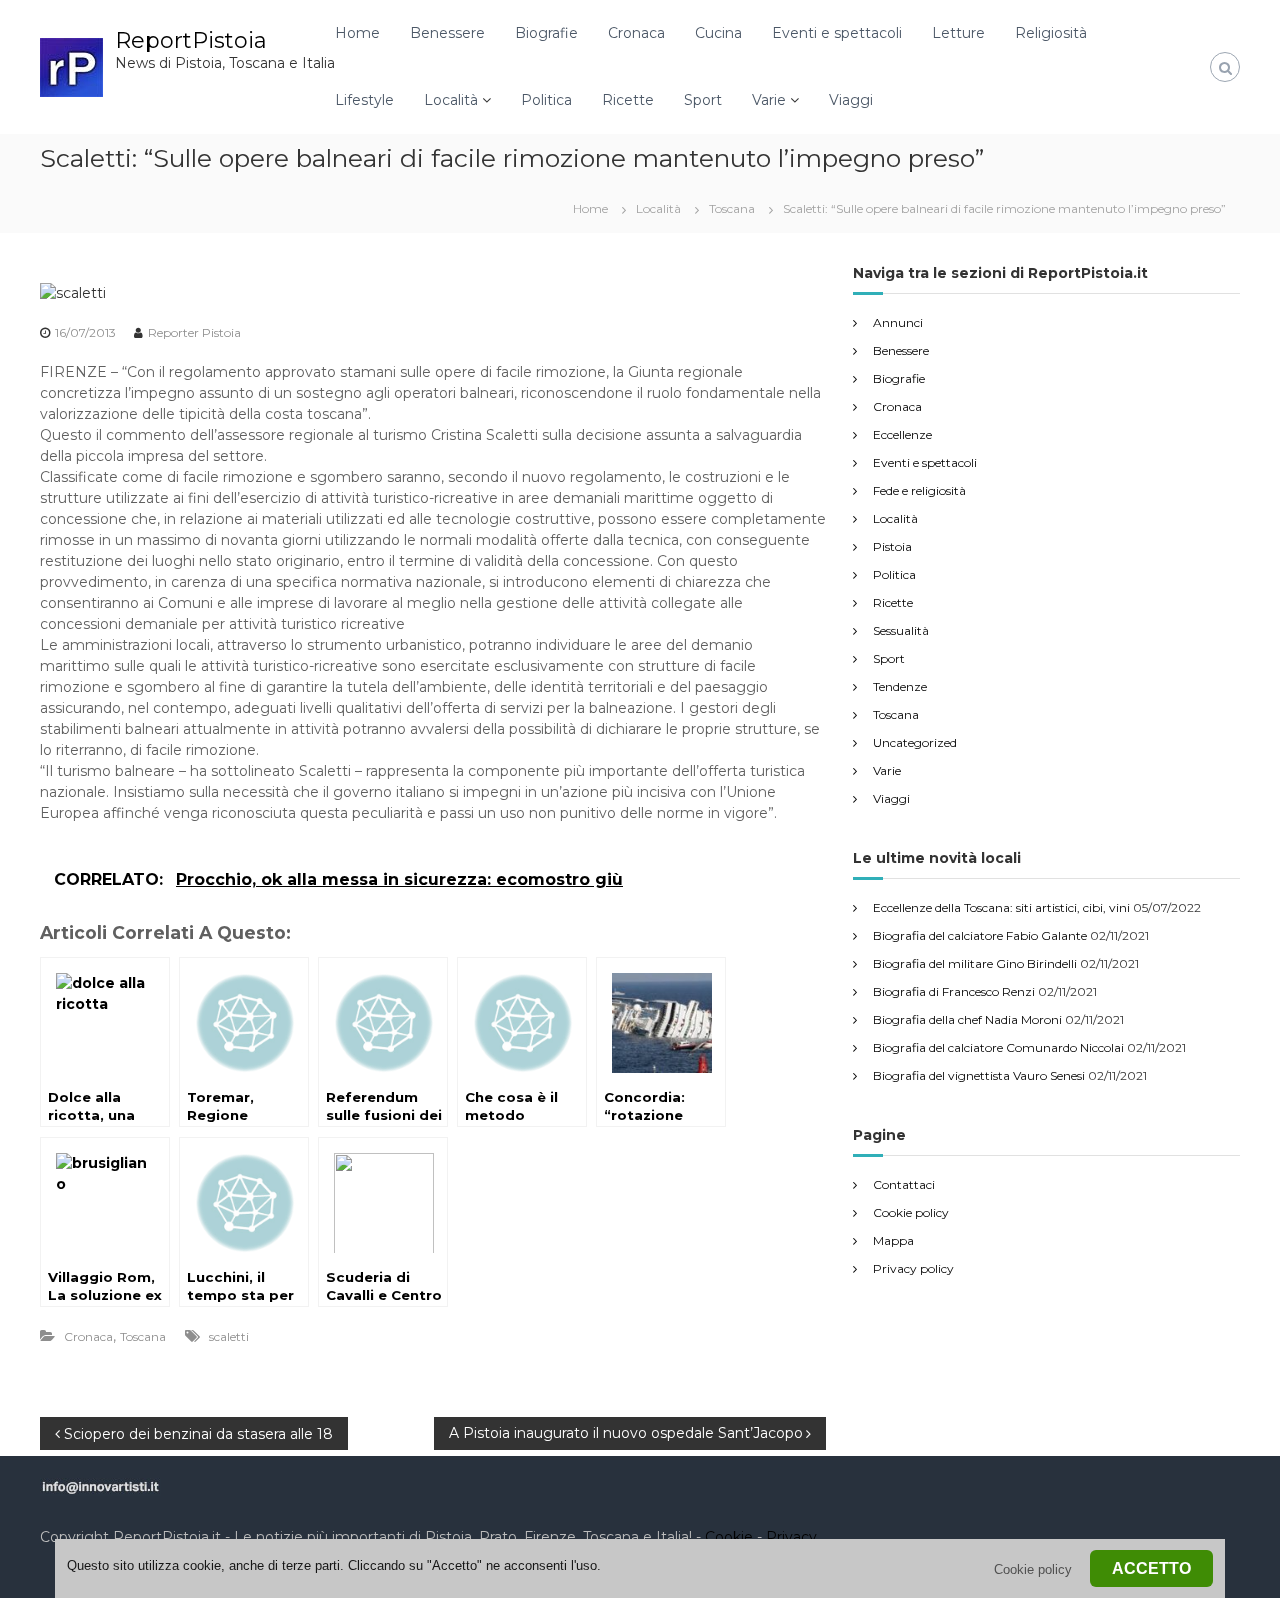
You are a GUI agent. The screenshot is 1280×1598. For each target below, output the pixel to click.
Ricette (628, 100)
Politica (546, 100)
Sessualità (901, 630)
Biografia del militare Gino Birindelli (975, 963)
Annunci (898, 322)
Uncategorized (915, 742)
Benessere (447, 33)
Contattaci (904, 1184)
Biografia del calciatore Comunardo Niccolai (998, 1047)
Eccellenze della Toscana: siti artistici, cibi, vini (1001, 907)
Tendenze (900, 686)
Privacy (791, 1537)
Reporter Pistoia (194, 332)
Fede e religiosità (919, 490)
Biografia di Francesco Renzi (954, 991)
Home (357, 33)
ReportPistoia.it (167, 1537)
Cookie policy (911, 1212)
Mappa (893, 1240)
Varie (769, 100)
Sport (703, 100)
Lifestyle (364, 100)
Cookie (729, 1537)
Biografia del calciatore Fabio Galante (980, 935)
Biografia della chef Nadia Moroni (967, 1019)
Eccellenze (902, 434)
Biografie (546, 33)
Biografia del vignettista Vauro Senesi (979, 1075)
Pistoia (892, 546)
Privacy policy (913, 1268)
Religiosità (1051, 33)
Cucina (718, 33)
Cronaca (636, 33)
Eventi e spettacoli (837, 33)
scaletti (229, 1336)
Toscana (732, 208)
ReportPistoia (191, 40)
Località (451, 100)
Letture (958, 33)
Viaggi (851, 100)
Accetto (1151, 1568)
